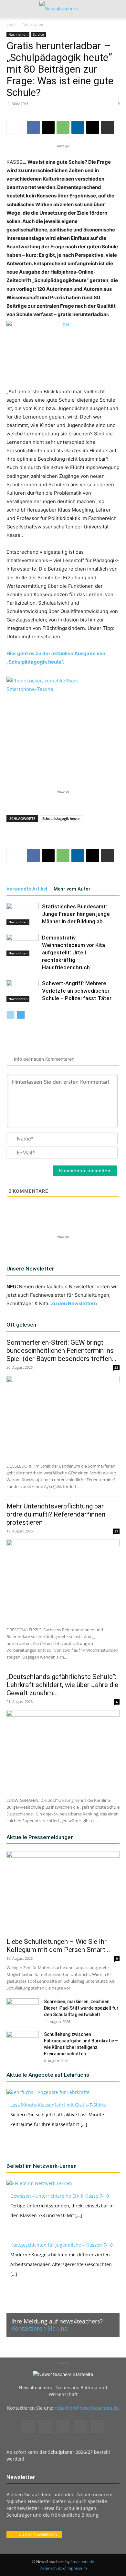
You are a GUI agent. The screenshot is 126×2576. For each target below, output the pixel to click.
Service (38, 34)
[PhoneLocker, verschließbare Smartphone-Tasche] (55, 717)
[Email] (93, 127)
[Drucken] (108, 127)
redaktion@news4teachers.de (87, 2408)
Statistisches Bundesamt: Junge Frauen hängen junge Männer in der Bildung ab (76, 914)
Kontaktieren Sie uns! (40, 2328)
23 (116, 1531)
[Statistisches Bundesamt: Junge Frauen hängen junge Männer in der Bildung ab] (23, 914)
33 (116, 1367)
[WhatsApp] (63, 127)
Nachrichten (33, 24)
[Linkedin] (78, 127)
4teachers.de (82, 2562)
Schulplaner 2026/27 (70, 2452)
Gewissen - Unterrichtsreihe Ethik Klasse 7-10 (60, 2196)
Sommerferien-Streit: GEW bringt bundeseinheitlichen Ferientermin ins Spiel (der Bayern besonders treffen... (62, 1351)
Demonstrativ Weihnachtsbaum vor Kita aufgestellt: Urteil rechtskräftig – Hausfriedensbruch (73, 952)
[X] (48, 127)
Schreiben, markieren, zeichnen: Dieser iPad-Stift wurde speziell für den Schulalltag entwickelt (81, 2008)
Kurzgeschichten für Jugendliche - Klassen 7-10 (62, 2245)
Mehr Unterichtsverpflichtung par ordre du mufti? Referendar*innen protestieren (56, 1514)
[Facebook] (33, 127)
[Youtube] (98, 2427)
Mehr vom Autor (72, 889)
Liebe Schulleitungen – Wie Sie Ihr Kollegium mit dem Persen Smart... (58, 1946)
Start (11, 24)
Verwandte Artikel (27, 889)
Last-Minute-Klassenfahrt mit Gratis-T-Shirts (58, 2105)
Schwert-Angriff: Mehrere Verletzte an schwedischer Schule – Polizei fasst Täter (77, 991)
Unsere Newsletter (30, 1269)
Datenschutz (51, 2568)
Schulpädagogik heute (61, 818)
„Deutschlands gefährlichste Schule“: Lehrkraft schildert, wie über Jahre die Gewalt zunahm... (62, 1685)
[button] (11, 9)
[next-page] (21, 1015)
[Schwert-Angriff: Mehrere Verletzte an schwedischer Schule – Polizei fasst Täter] (23, 991)
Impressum (77, 2568)
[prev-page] (10, 1015)
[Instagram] (46, 2426)
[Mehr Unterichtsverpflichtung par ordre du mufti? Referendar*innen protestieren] (63, 1581)
